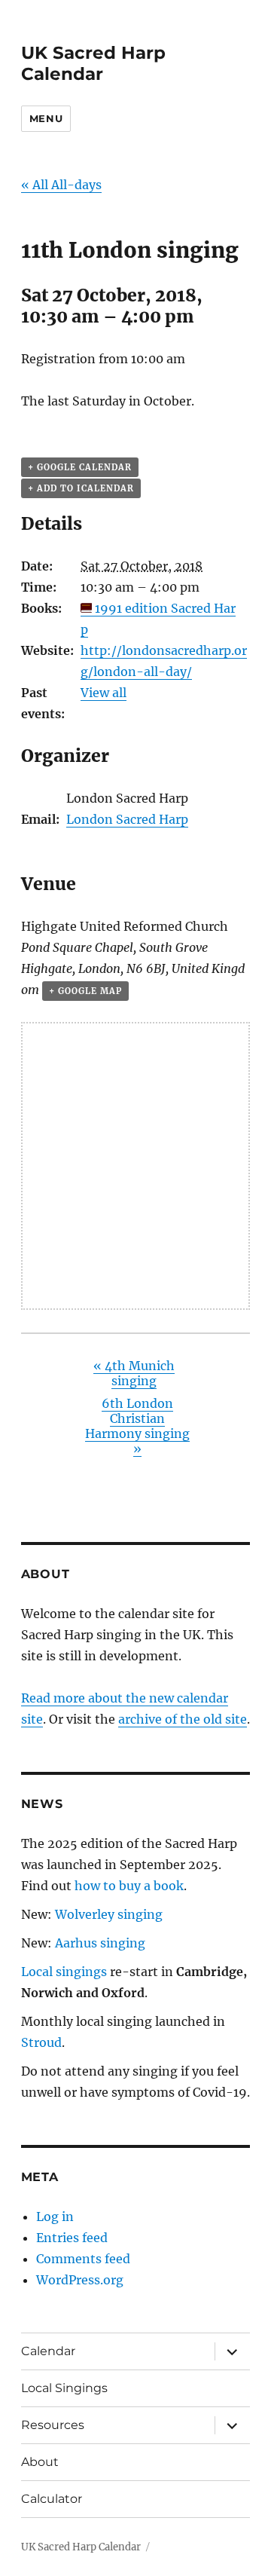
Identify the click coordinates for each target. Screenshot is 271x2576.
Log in (55, 2217)
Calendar (48, 2351)
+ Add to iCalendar (81, 488)
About (40, 2462)
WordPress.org (80, 2280)
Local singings (64, 1972)
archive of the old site (183, 1719)
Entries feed (72, 2238)
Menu (46, 118)
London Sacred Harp (127, 819)
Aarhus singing (100, 1943)
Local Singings (64, 2388)
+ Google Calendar (80, 467)
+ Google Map (85, 991)
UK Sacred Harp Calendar (93, 63)
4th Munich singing (134, 1373)
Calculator (52, 2499)
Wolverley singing (109, 1914)
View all (104, 693)
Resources (53, 2425)
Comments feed (83, 2259)
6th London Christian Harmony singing (137, 1426)
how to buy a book (129, 1886)
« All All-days (61, 185)
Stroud (41, 2042)
